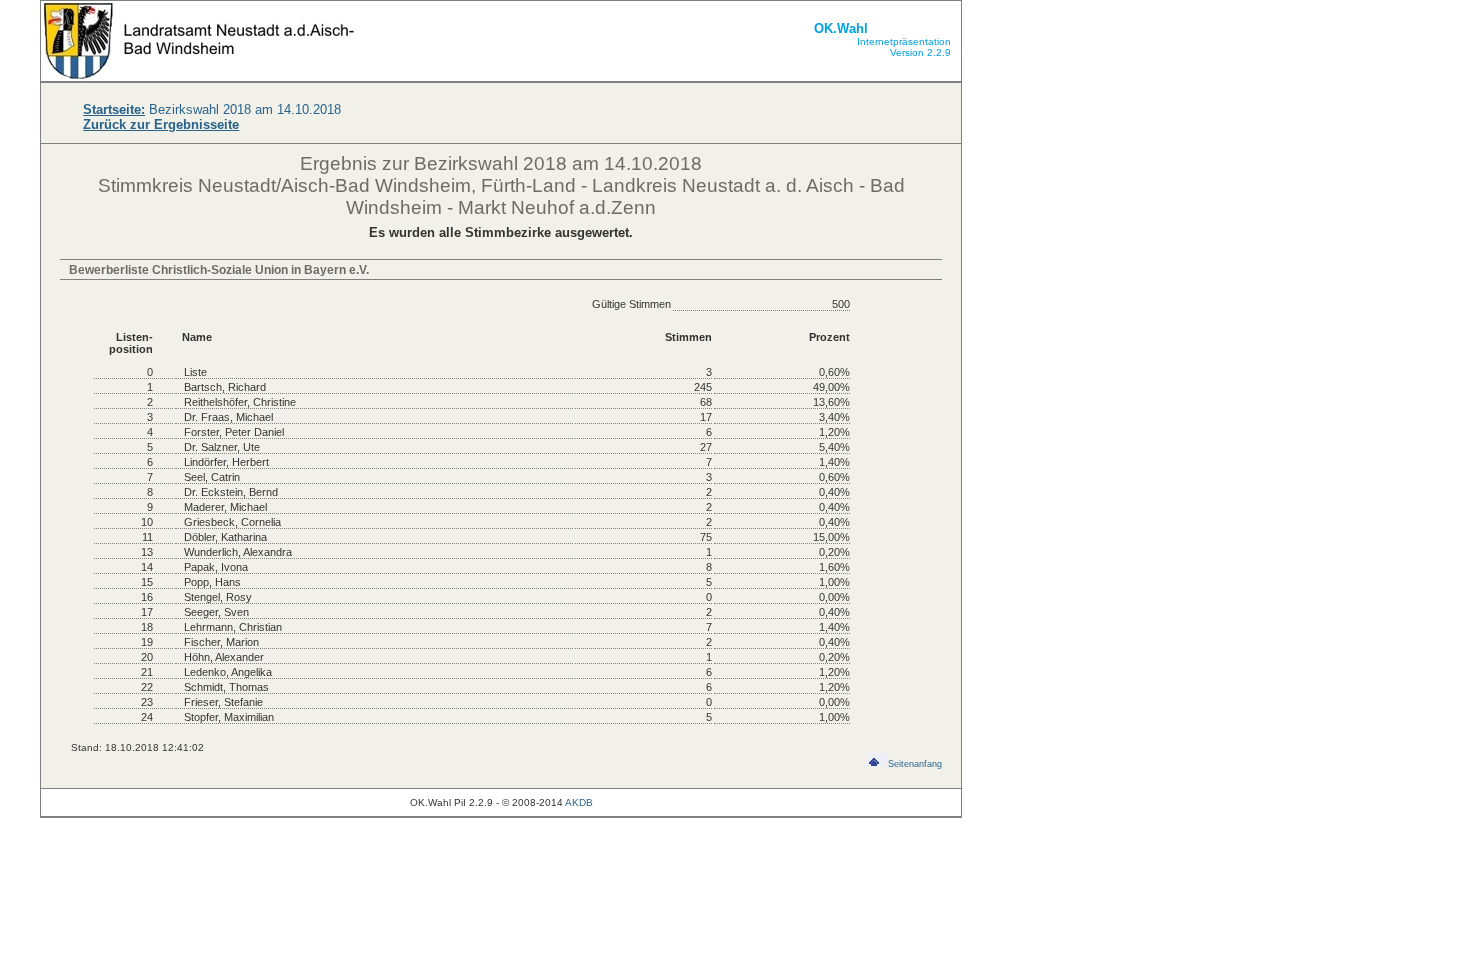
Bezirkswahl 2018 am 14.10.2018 (212, 109)
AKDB (579, 802)
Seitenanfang (915, 764)
